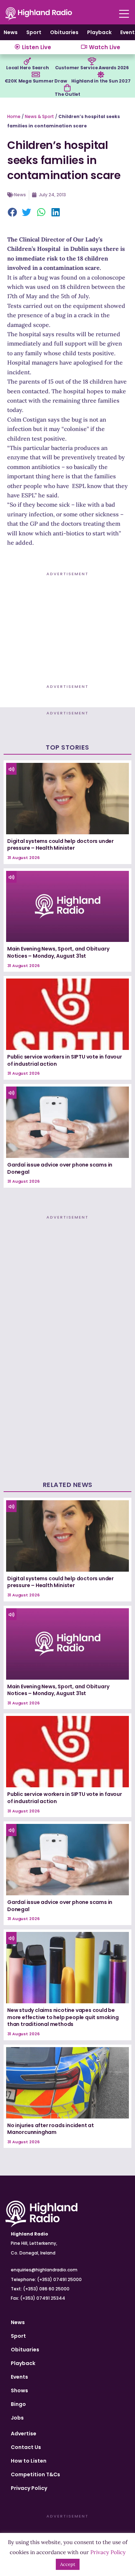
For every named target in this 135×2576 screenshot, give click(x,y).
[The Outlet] (67, 88)
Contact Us (26, 2447)
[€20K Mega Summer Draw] (36, 75)
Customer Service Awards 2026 (92, 68)
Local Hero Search (28, 68)
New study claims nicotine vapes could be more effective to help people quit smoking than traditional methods (63, 2017)
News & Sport (39, 116)
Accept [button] (68, 2564)
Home (14, 116)
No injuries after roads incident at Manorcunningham (51, 2129)
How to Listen (29, 2461)
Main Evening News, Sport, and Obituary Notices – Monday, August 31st (58, 952)
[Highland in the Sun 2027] (101, 75)
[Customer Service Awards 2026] (92, 61)
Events (19, 2377)
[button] (13, 213)
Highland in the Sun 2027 (101, 81)
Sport (34, 32)
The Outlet (67, 94)
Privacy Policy (29, 2488)
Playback (99, 32)
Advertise (24, 2434)
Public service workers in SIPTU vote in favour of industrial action (65, 1060)
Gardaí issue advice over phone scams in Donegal (60, 1168)
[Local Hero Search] (27, 61)
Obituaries (64, 32)
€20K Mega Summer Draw (36, 81)
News (11, 32)
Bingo (18, 2404)
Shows (19, 2390)
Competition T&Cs (35, 2474)
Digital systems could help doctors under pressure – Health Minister (60, 845)
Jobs (17, 2418)
